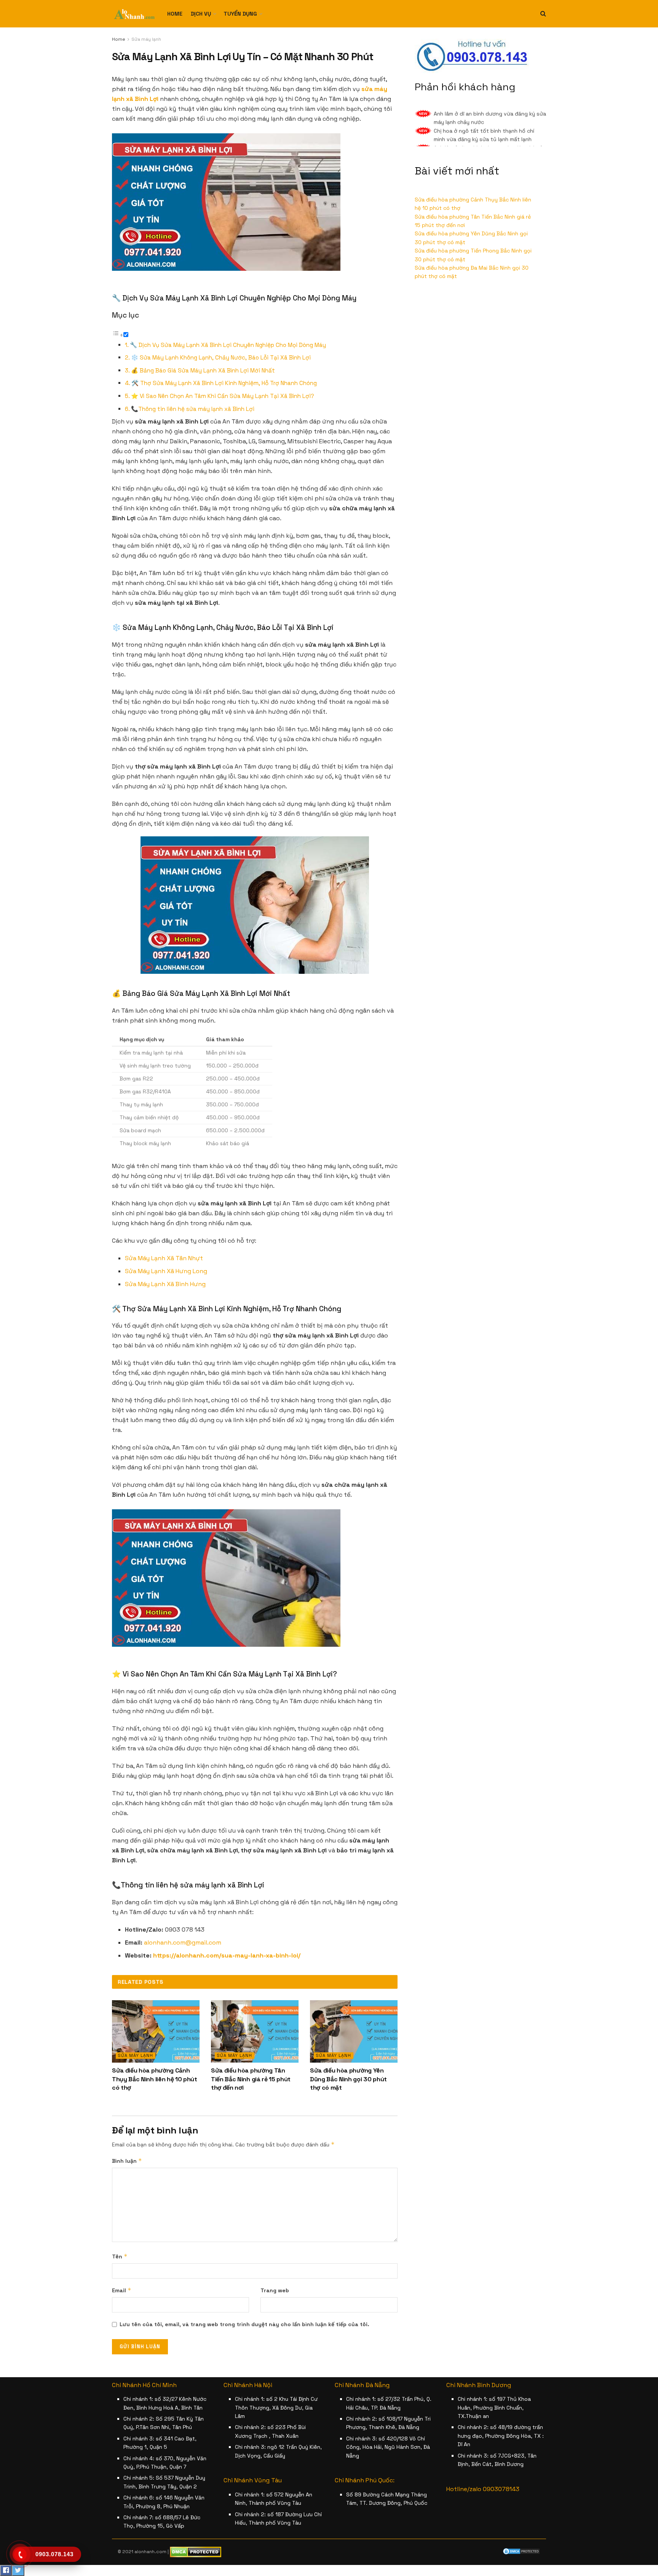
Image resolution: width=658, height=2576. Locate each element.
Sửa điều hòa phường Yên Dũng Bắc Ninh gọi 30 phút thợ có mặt (348, 2079)
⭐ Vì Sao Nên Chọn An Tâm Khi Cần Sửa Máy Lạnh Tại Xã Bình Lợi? (223, 396)
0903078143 (501, 2489)
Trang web (275, 2290)
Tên (120, 2256)
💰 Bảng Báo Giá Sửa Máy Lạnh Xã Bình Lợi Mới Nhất (203, 370)
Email (122, 2290)
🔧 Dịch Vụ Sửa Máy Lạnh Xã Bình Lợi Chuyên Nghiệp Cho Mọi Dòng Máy (228, 345)
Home (175, 14)
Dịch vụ (201, 14)
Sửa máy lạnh (146, 39)
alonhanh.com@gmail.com (183, 1942)
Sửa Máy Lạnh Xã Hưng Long (166, 1271)
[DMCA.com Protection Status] (521, 2551)
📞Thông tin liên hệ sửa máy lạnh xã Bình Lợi (193, 409)
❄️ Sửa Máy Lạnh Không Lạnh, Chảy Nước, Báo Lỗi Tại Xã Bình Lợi (221, 357)
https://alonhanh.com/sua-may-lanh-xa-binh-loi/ (227, 1955)
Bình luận (127, 2161)
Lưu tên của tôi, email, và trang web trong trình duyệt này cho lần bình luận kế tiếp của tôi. (244, 2324)
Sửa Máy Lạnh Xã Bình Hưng (165, 1284)
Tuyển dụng (240, 14)
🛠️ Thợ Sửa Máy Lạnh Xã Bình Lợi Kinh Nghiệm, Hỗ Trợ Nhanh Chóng (224, 383)
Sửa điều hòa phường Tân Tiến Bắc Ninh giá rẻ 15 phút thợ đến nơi (251, 2079)
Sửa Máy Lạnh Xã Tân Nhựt (164, 1258)
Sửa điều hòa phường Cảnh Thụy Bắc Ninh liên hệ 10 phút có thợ (155, 2079)
